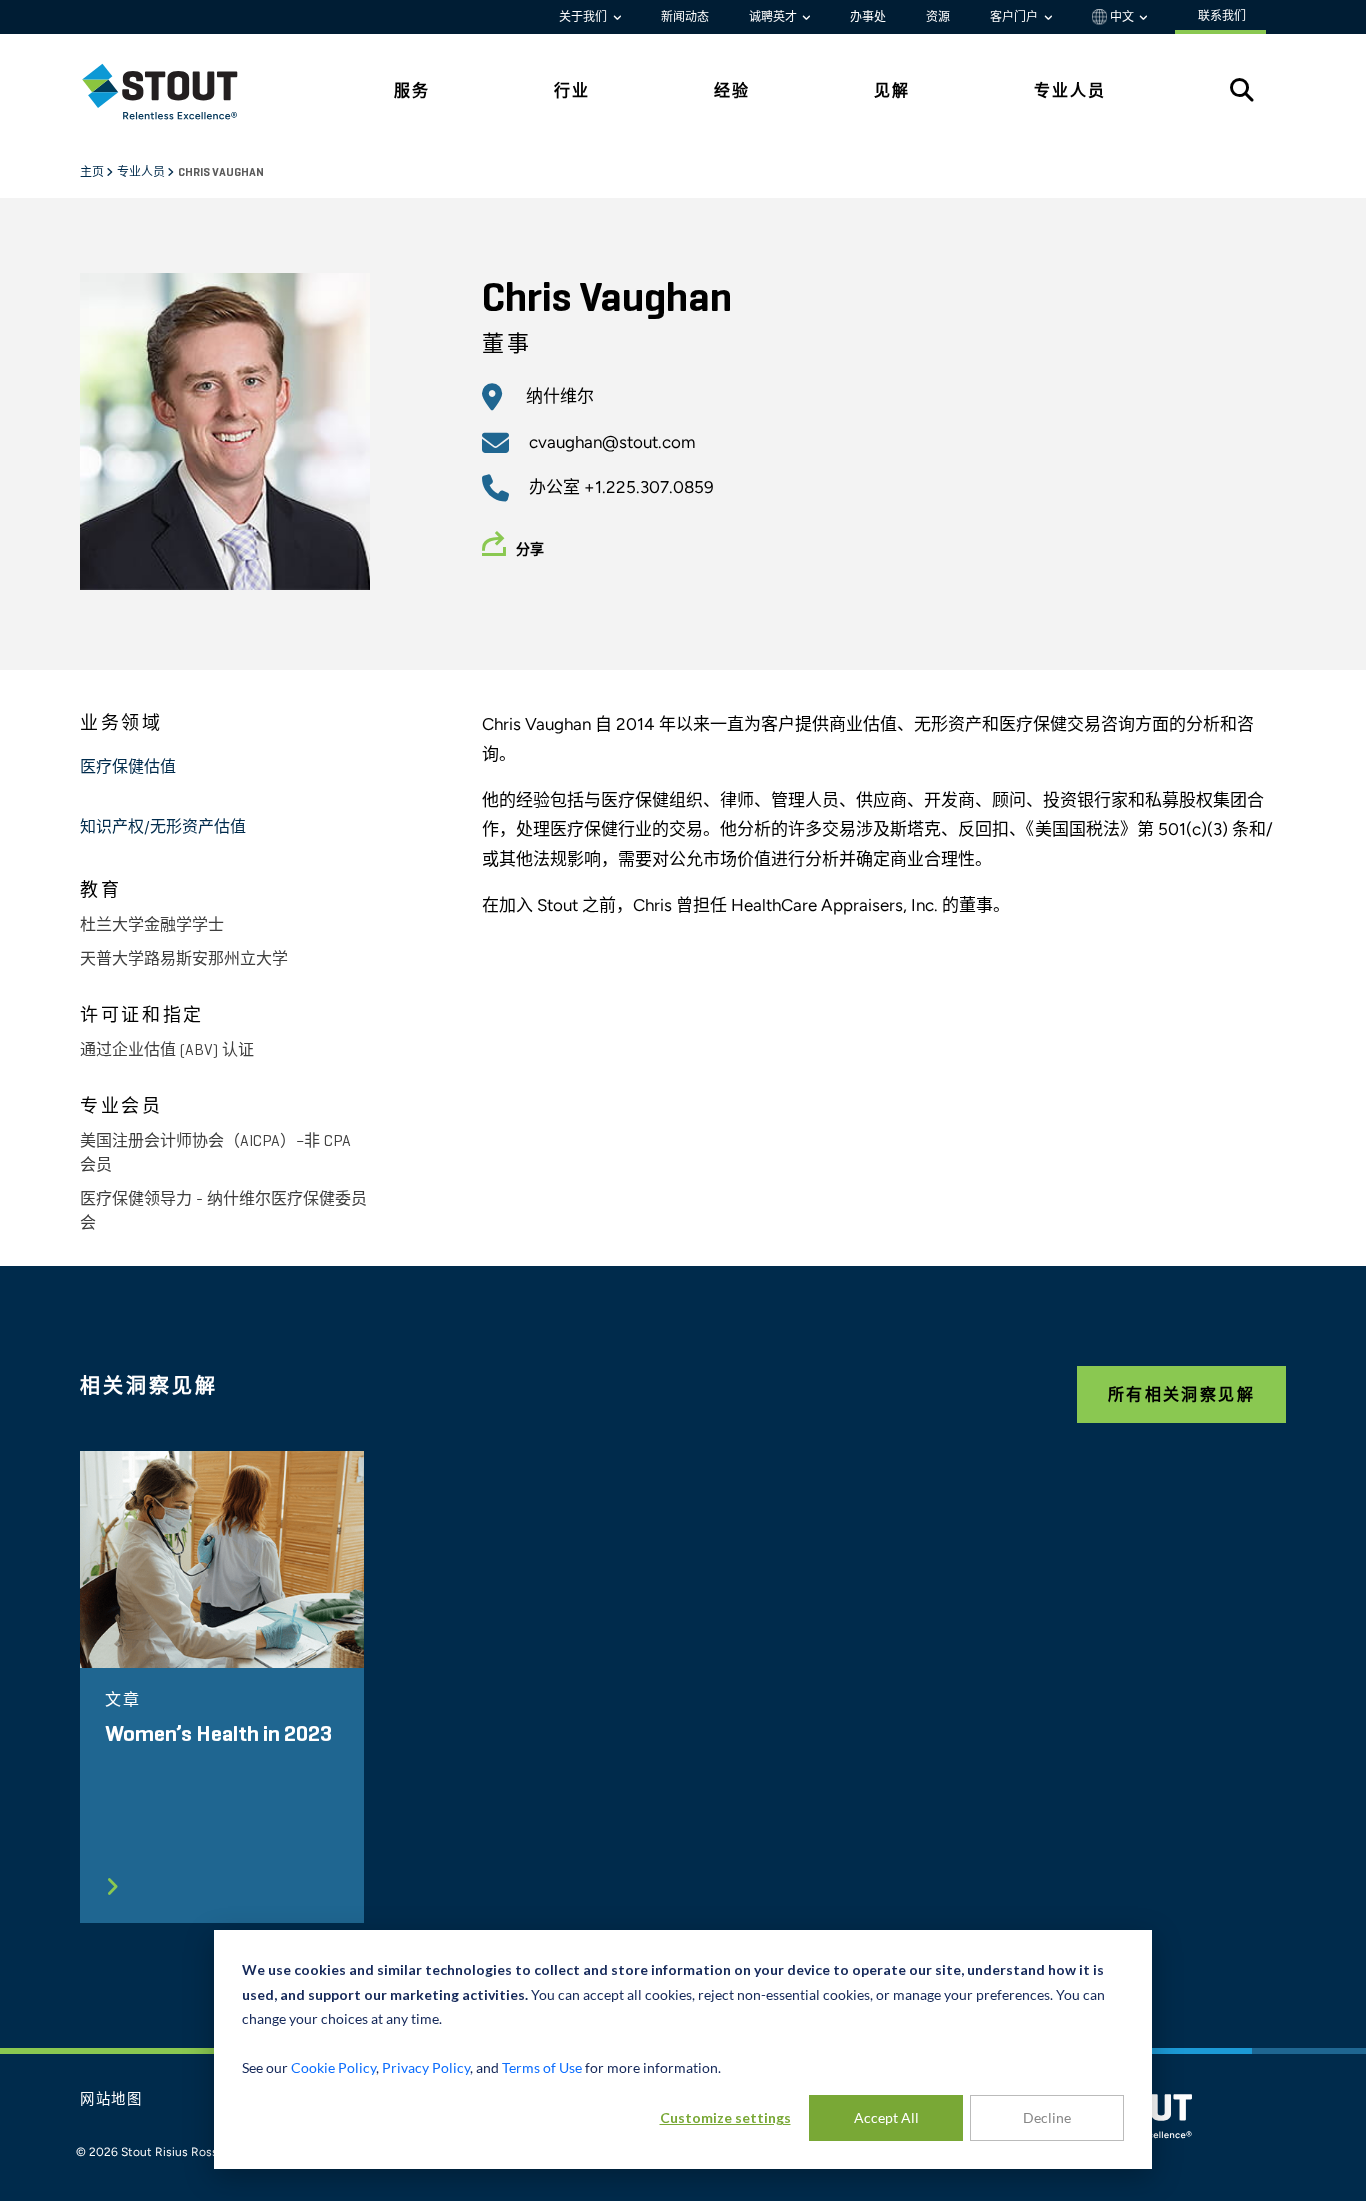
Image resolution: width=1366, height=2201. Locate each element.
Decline (1047, 2117)
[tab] (175, 91)
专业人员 (142, 173)
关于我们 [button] (584, 17)
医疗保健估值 (128, 768)
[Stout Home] (175, 91)
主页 (93, 173)
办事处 (868, 17)
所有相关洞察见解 (1181, 1394)
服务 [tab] (412, 90)
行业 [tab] (572, 90)
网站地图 (111, 2100)
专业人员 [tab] (1070, 90)
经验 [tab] (732, 90)
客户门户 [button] (1015, 17)
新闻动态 (685, 17)
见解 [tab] (892, 90)
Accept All (886, 2117)
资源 (938, 17)
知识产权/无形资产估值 (163, 828)
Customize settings (725, 2117)
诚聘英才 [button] (774, 17)
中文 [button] (1122, 17)
